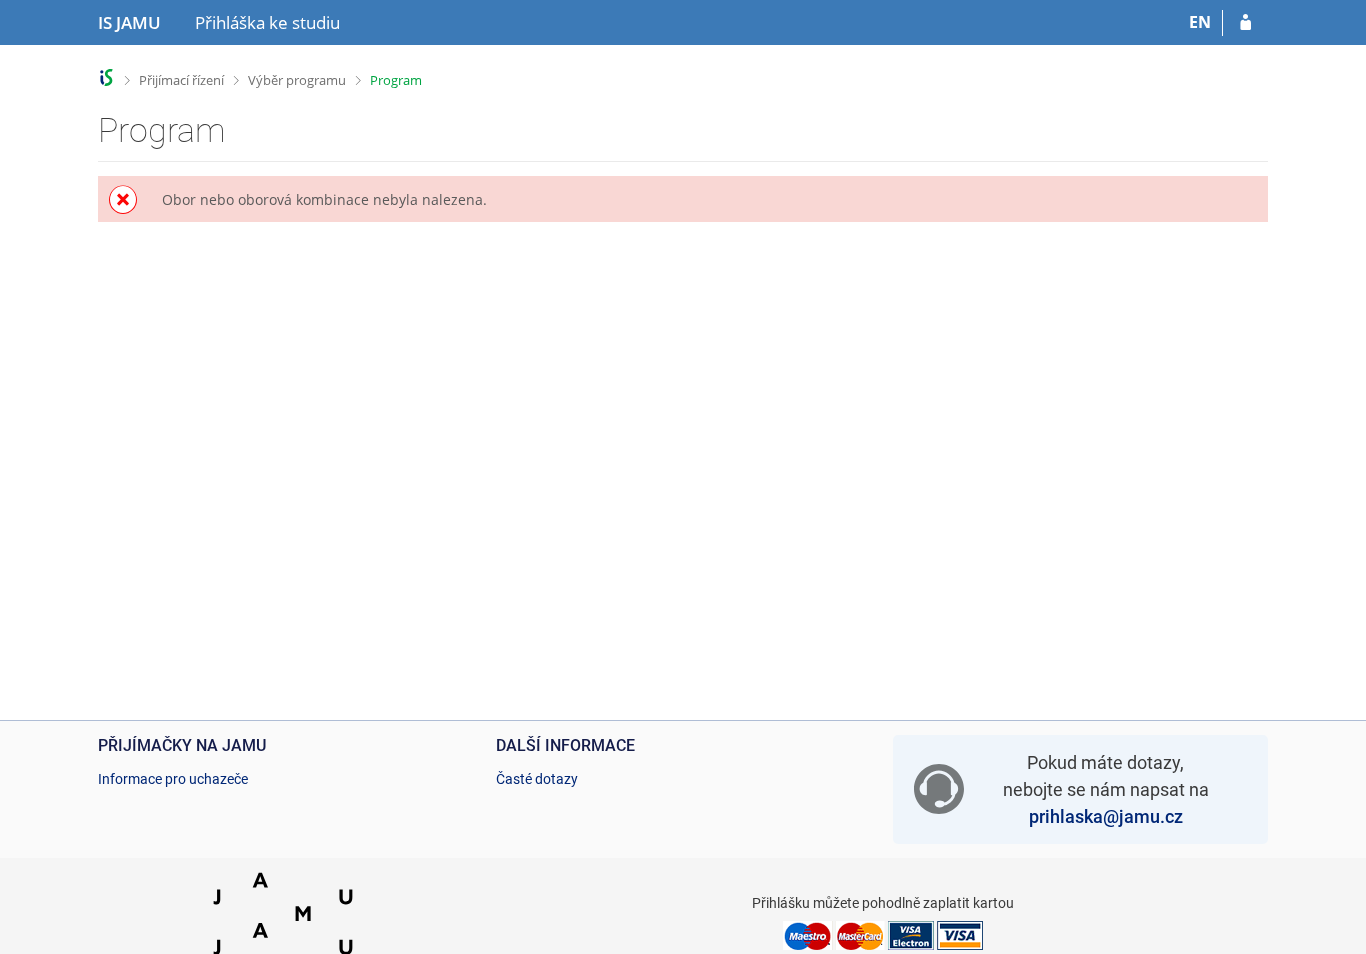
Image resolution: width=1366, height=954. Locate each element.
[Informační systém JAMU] (106, 77)
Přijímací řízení (181, 80)
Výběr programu (297, 80)
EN (1200, 22)
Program (396, 80)
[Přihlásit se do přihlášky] (1245, 23)
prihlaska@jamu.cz (1106, 816)
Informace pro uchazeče (173, 779)
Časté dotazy (537, 779)
